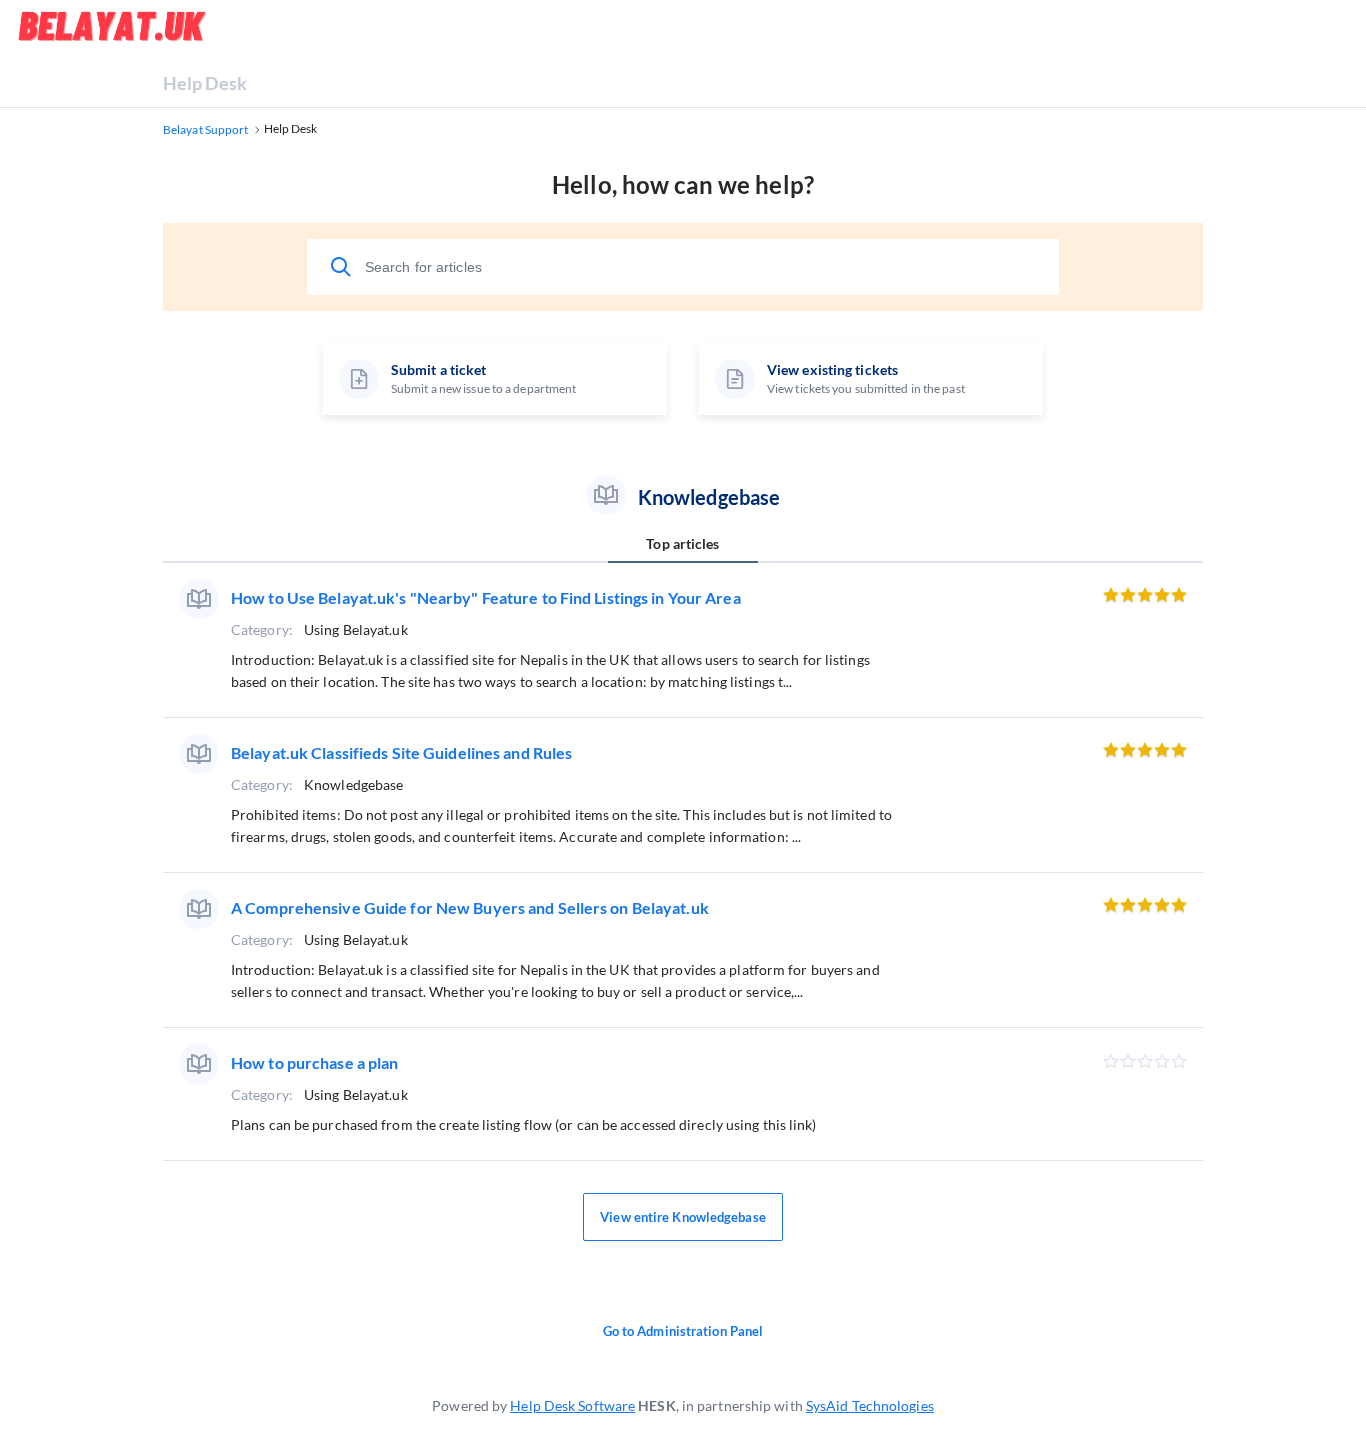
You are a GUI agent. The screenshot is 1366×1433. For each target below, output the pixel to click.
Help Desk (205, 83)
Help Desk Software (572, 1405)
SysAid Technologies (870, 1405)
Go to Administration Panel (683, 1331)
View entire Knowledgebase (683, 1217)
